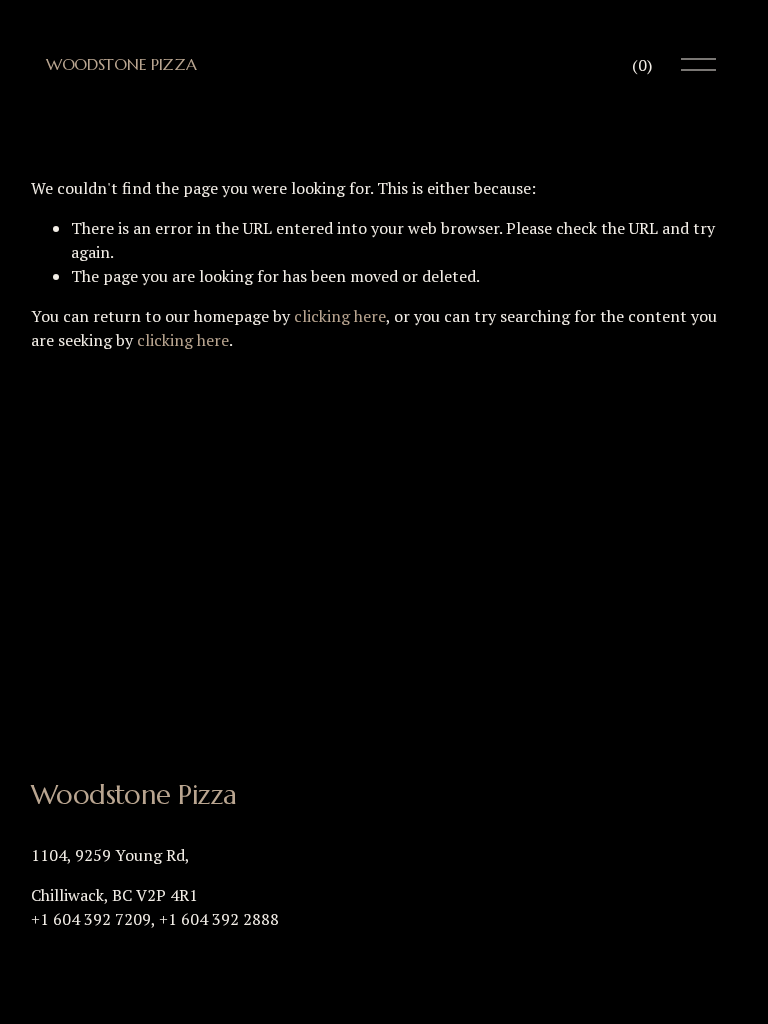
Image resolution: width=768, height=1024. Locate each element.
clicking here (340, 316)
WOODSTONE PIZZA (121, 64)
